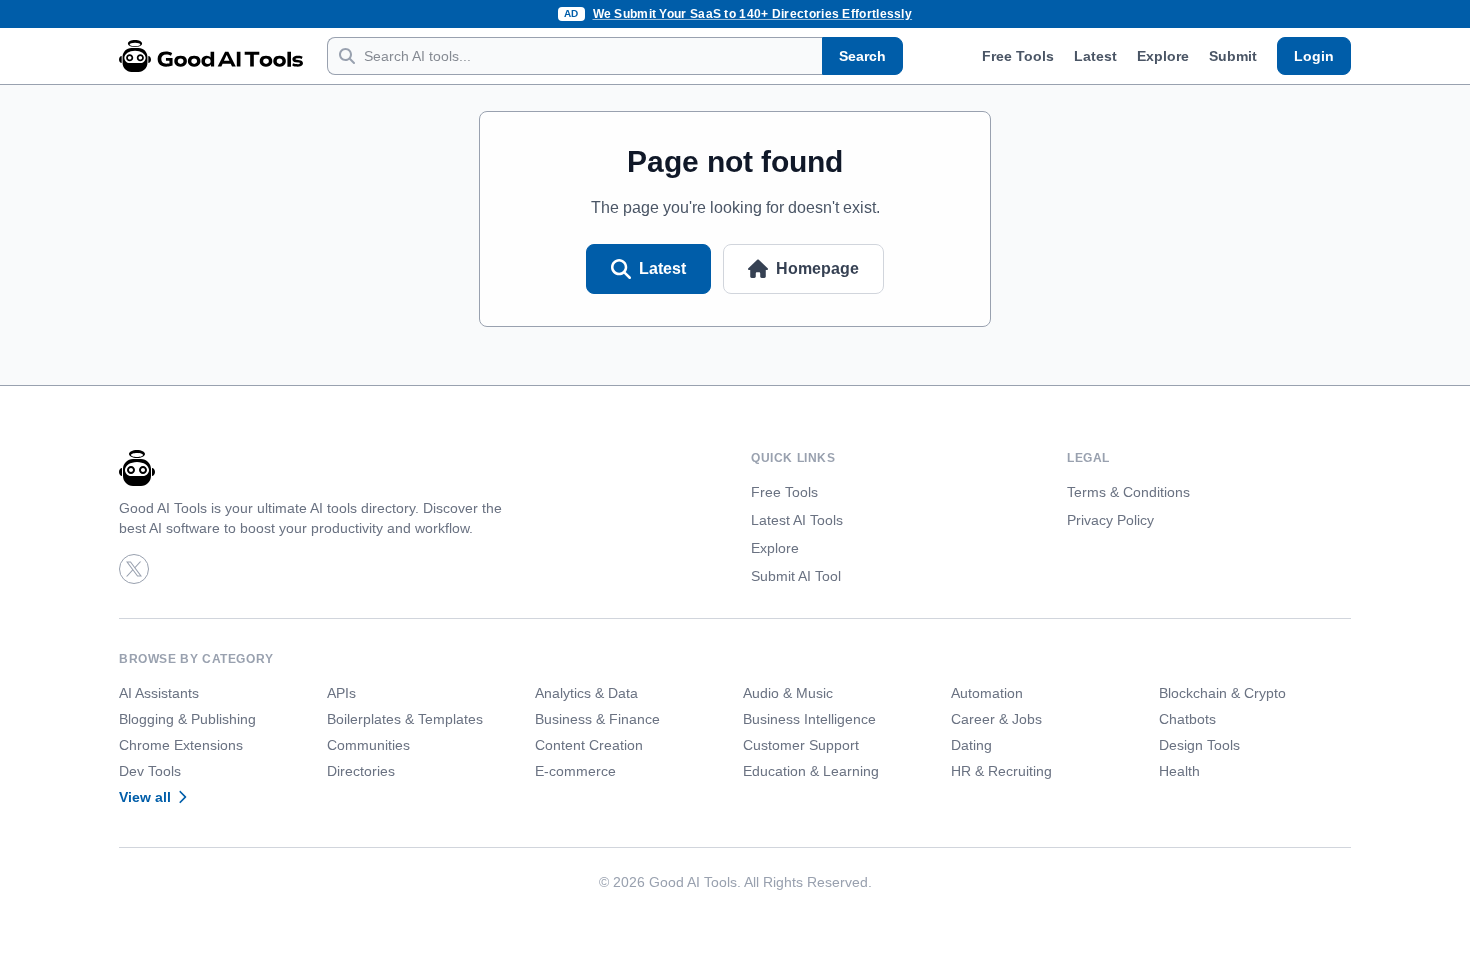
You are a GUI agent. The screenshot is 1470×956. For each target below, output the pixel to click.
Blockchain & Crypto (1222, 693)
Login (1314, 56)
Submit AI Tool (796, 576)
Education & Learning (811, 771)
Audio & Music (788, 693)
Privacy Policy (1110, 520)
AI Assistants (159, 693)
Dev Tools (150, 771)
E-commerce (575, 771)
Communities (368, 745)
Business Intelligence (809, 719)
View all (145, 797)
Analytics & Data (586, 693)
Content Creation (589, 745)
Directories (361, 771)
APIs (341, 693)
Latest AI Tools (797, 520)
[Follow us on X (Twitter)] (134, 569)
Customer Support (801, 745)
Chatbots (1187, 719)
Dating (971, 745)
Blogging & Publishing (187, 719)
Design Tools (1199, 745)
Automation (987, 693)
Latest (1095, 56)
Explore (1163, 56)
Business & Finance (597, 719)
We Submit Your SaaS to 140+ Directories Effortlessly (753, 14)
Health (1179, 771)
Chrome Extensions (181, 745)
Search (862, 56)
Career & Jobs (996, 719)
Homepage (817, 268)
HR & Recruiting (1001, 771)
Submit (1233, 56)
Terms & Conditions (1128, 492)
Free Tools (1018, 56)
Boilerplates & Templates (405, 719)
